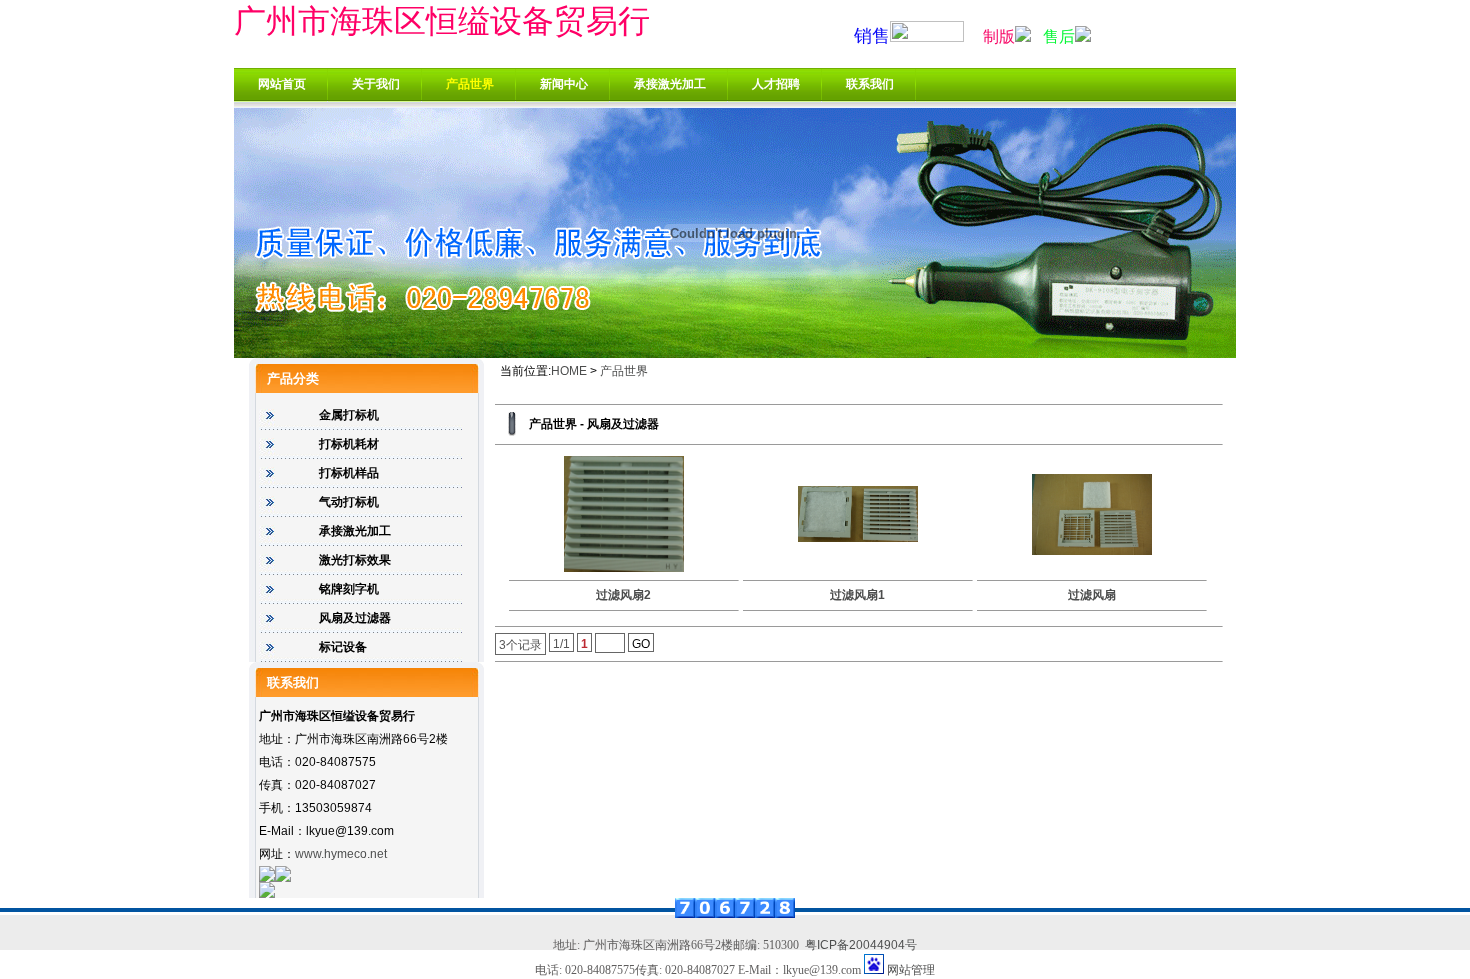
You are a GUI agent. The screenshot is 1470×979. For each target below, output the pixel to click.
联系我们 (870, 84)
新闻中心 (564, 84)
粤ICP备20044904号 (861, 945)
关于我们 (376, 84)
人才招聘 (776, 84)
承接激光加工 (670, 84)
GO (641, 644)
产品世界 (470, 84)
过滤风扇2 (623, 595)
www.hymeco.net (341, 854)
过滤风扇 (1092, 595)
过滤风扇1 (857, 595)
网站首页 (282, 84)
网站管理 (911, 970)
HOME (569, 371)
